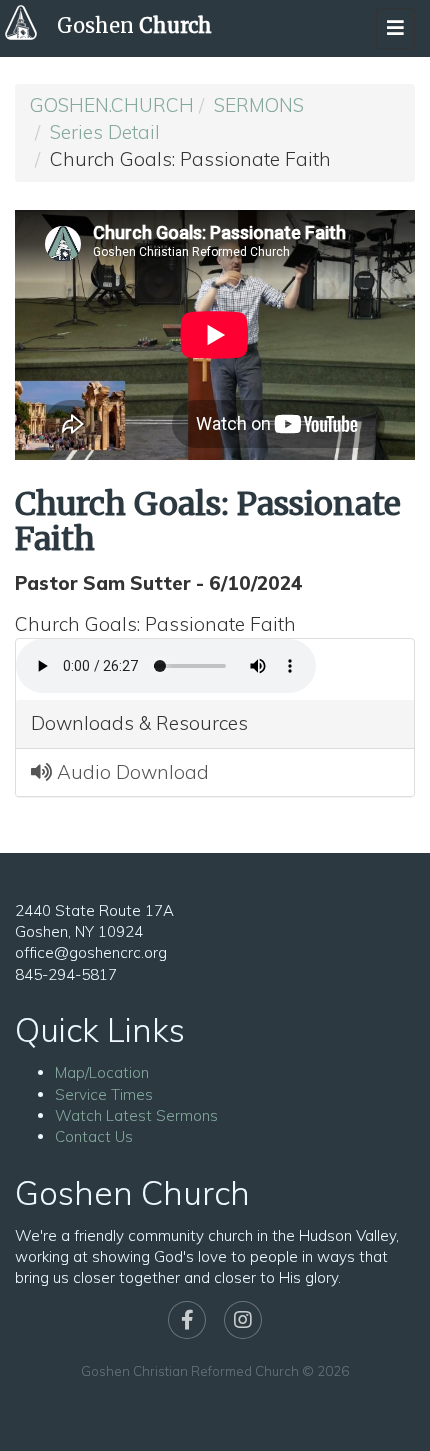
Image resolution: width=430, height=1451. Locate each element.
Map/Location (102, 1072)
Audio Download (130, 772)
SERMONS (259, 105)
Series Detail (105, 132)
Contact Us (94, 1136)
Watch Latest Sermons (136, 1115)
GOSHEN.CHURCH (112, 105)
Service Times (104, 1094)
